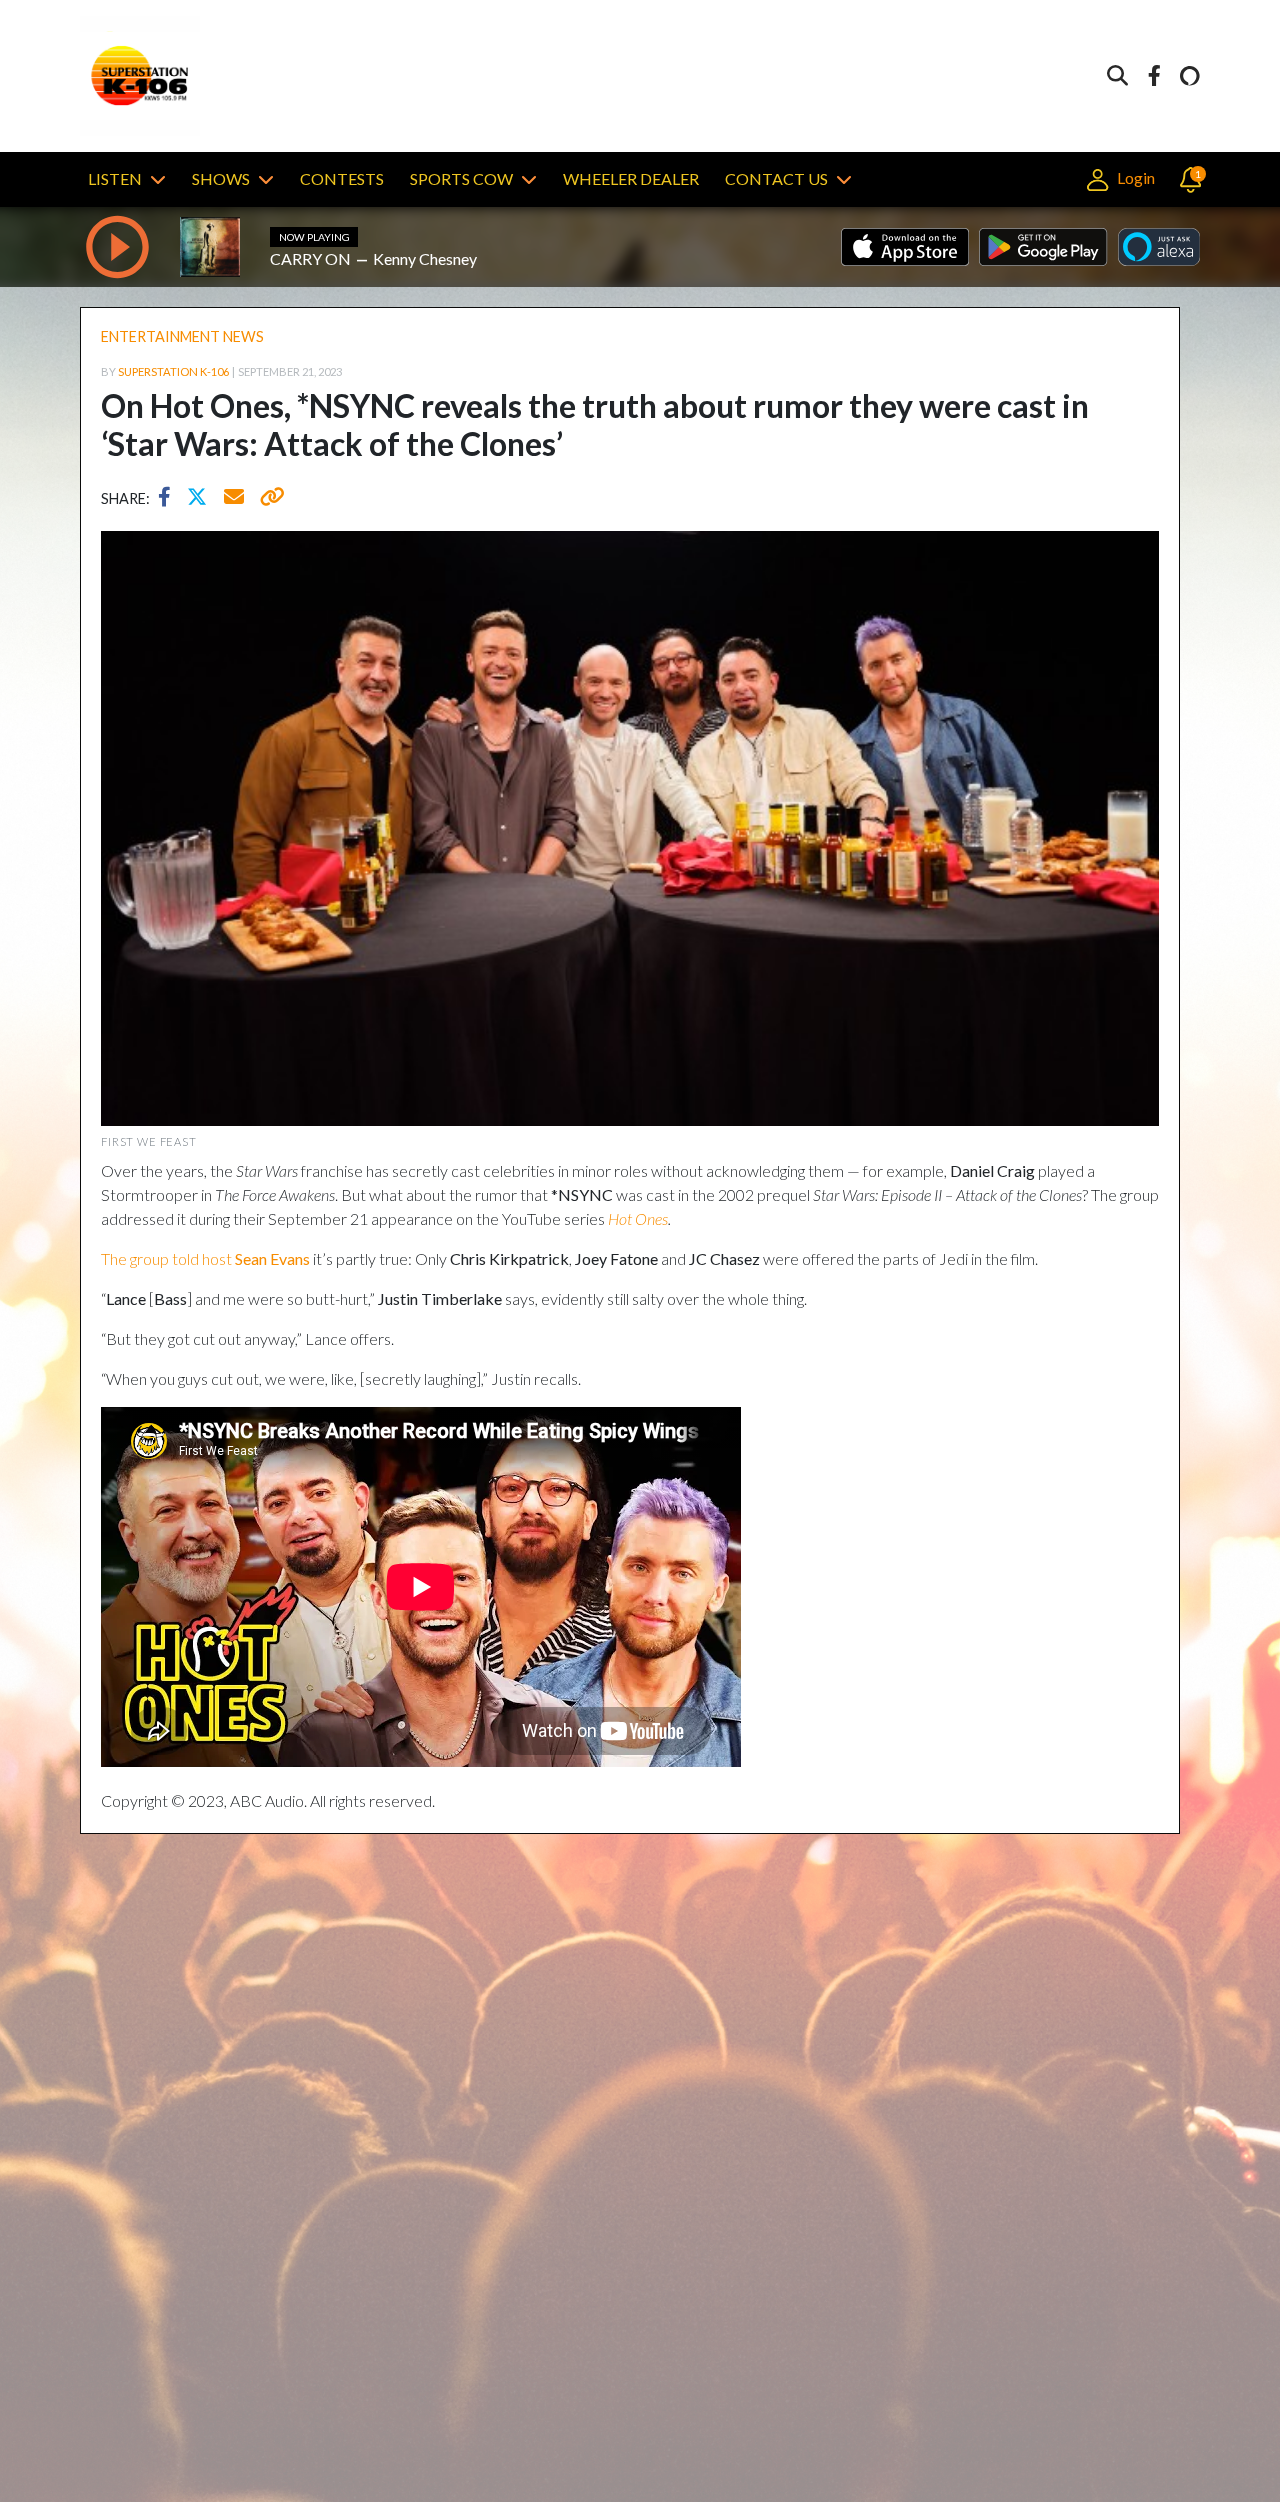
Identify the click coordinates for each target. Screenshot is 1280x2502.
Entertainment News (182, 336)
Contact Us (776, 178)
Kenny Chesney (425, 258)
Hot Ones (638, 1218)
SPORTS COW (461, 178)
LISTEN (115, 178)
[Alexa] (1190, 76)
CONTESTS (342, 178)
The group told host (205, 1258)
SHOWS (221, 178)
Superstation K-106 (173, 371)
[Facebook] (1154, 76)
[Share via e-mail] (235, 499)
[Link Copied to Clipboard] (268, 499)
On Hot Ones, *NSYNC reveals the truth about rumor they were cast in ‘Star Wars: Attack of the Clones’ (595, 424)
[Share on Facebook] (169, 499)
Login (1134, 177)
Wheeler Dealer (631, 178)
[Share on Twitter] (202, 499)
